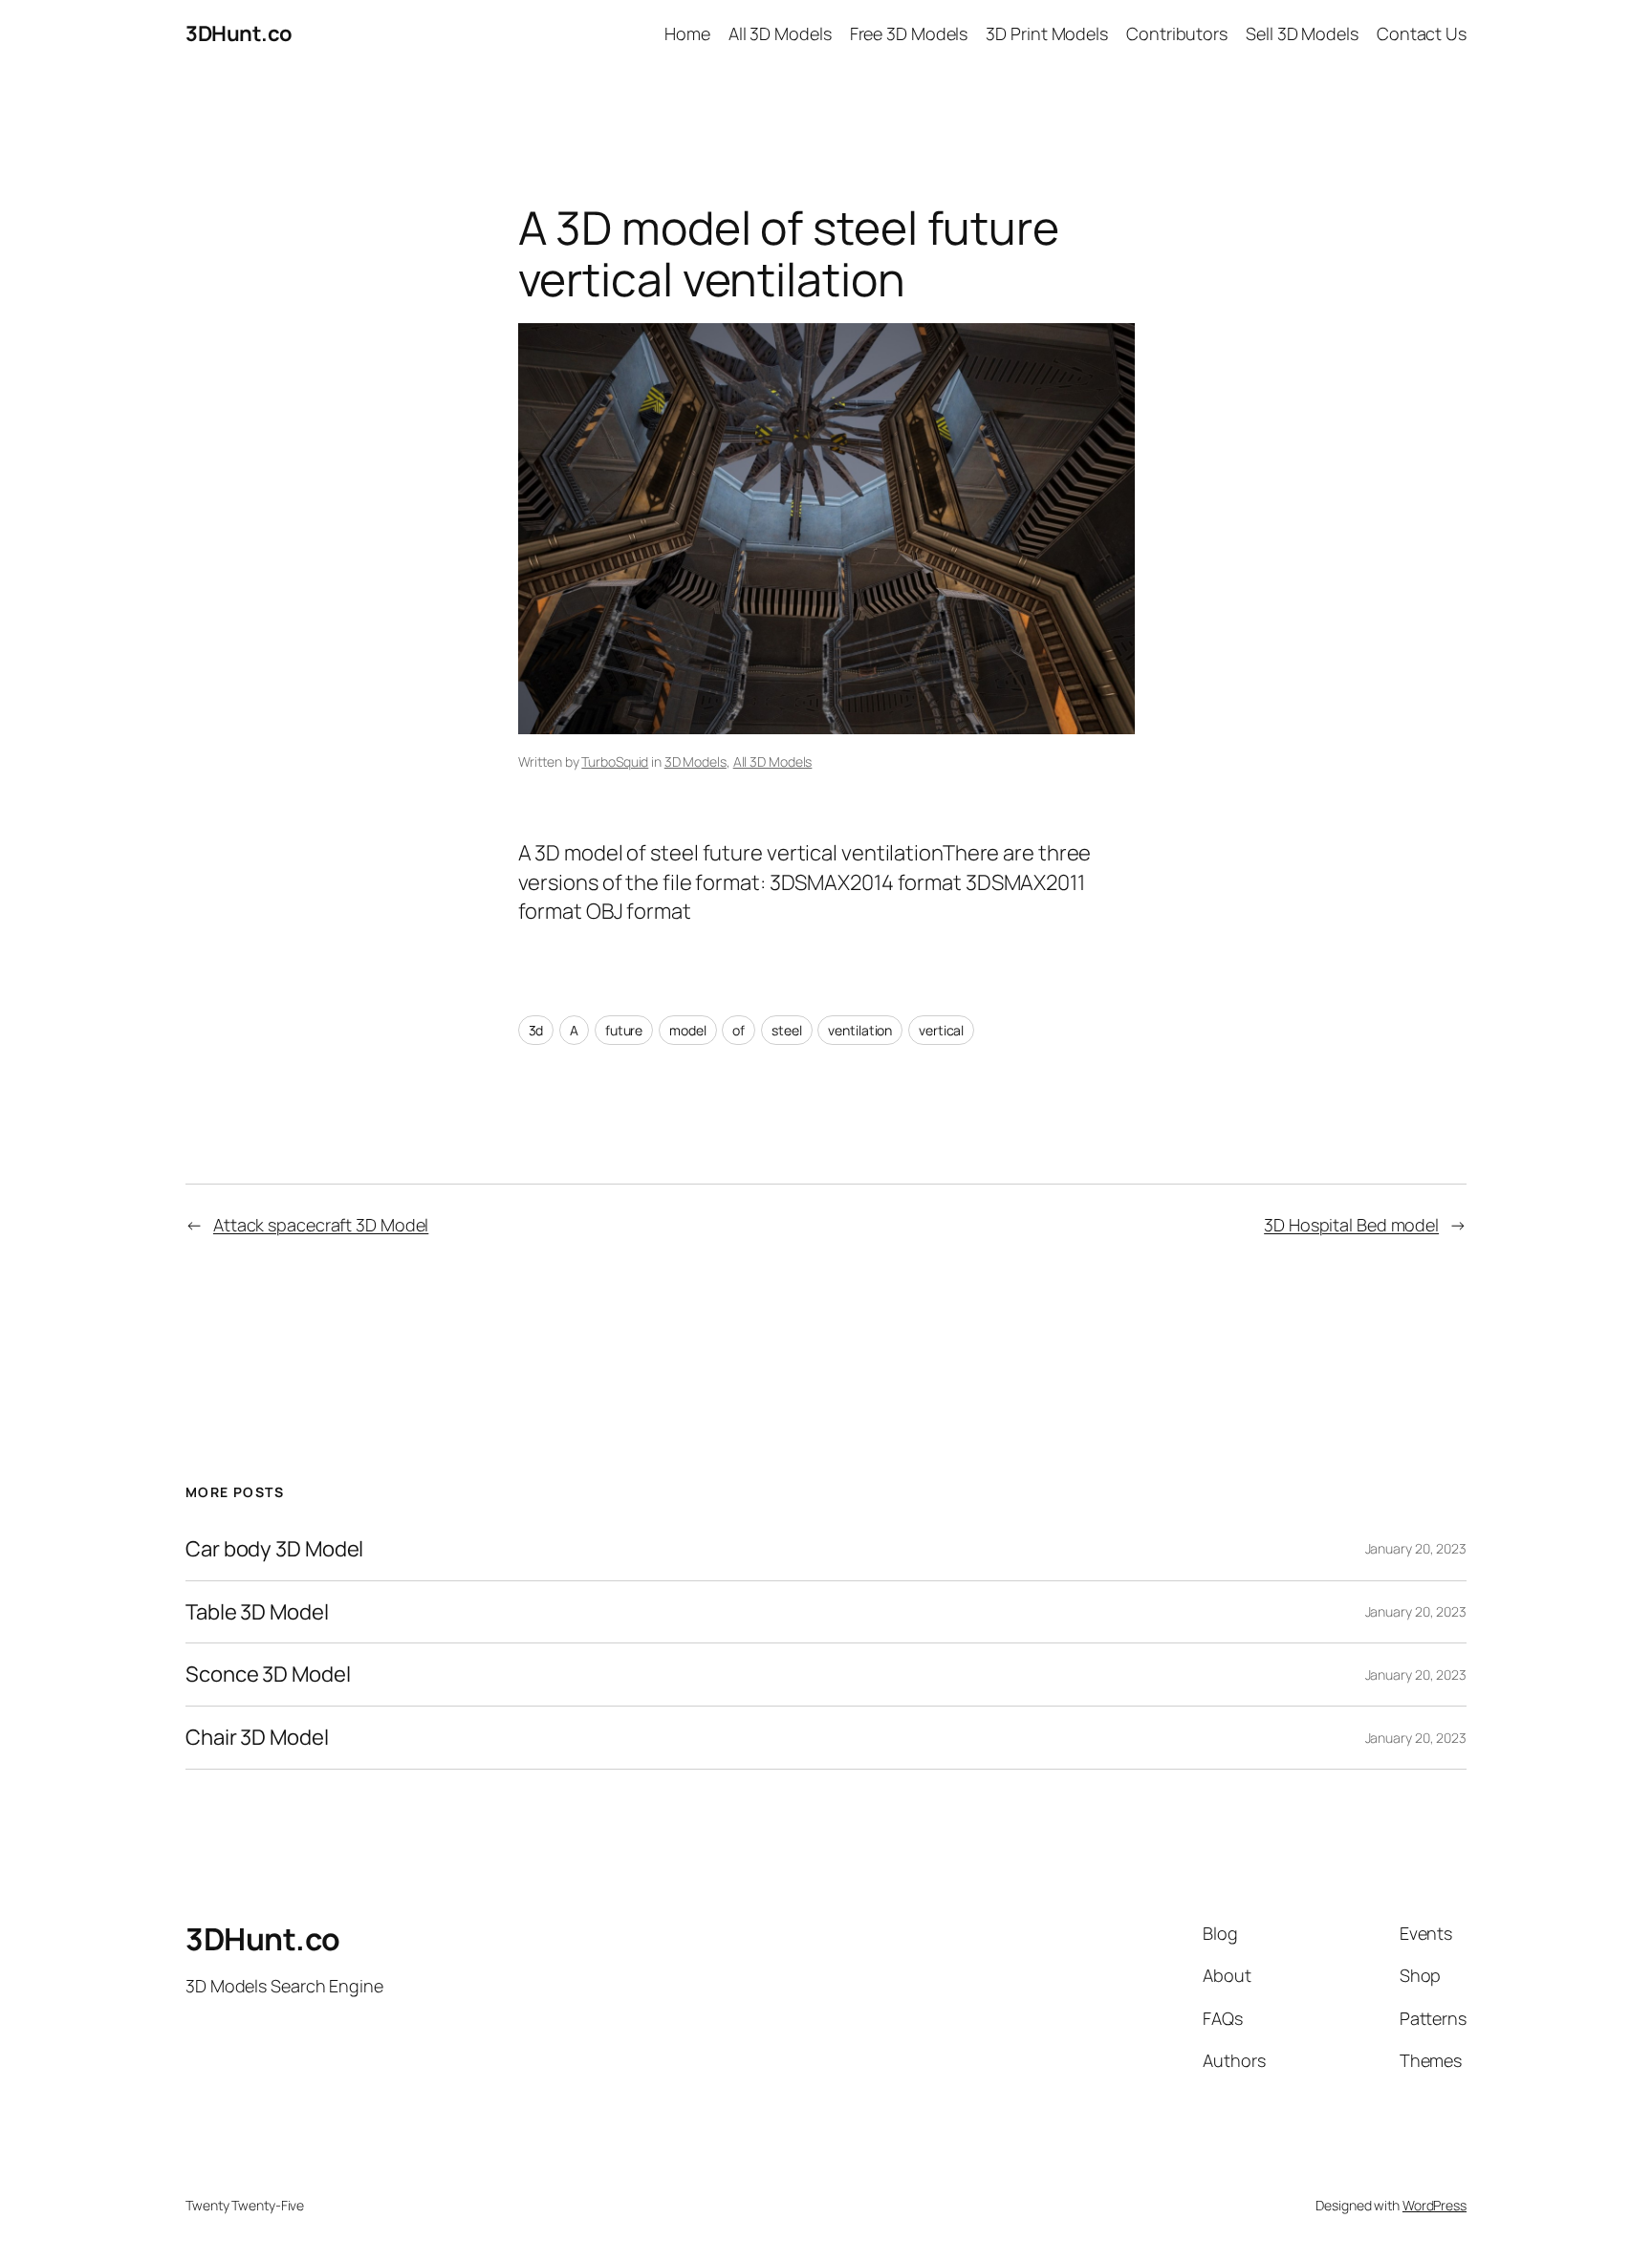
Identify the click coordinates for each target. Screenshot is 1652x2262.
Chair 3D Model (257, 1738)
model (688, 1030)
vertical (941, 1030)
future (624, 1030)
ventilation (860, 1030)
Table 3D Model (257, 1612)
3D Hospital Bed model (1351, 1225)
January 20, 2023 (1416, 1548)
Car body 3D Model (274, 1549)
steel (787, 1030)
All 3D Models (773, 761)
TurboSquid (615, 761)
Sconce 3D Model (268, 1675)
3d (536, 1030)
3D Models (696, 761)
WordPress (1435, 2205)
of (739, 1030)
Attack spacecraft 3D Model (321, 1225)
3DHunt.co (239, 33)
